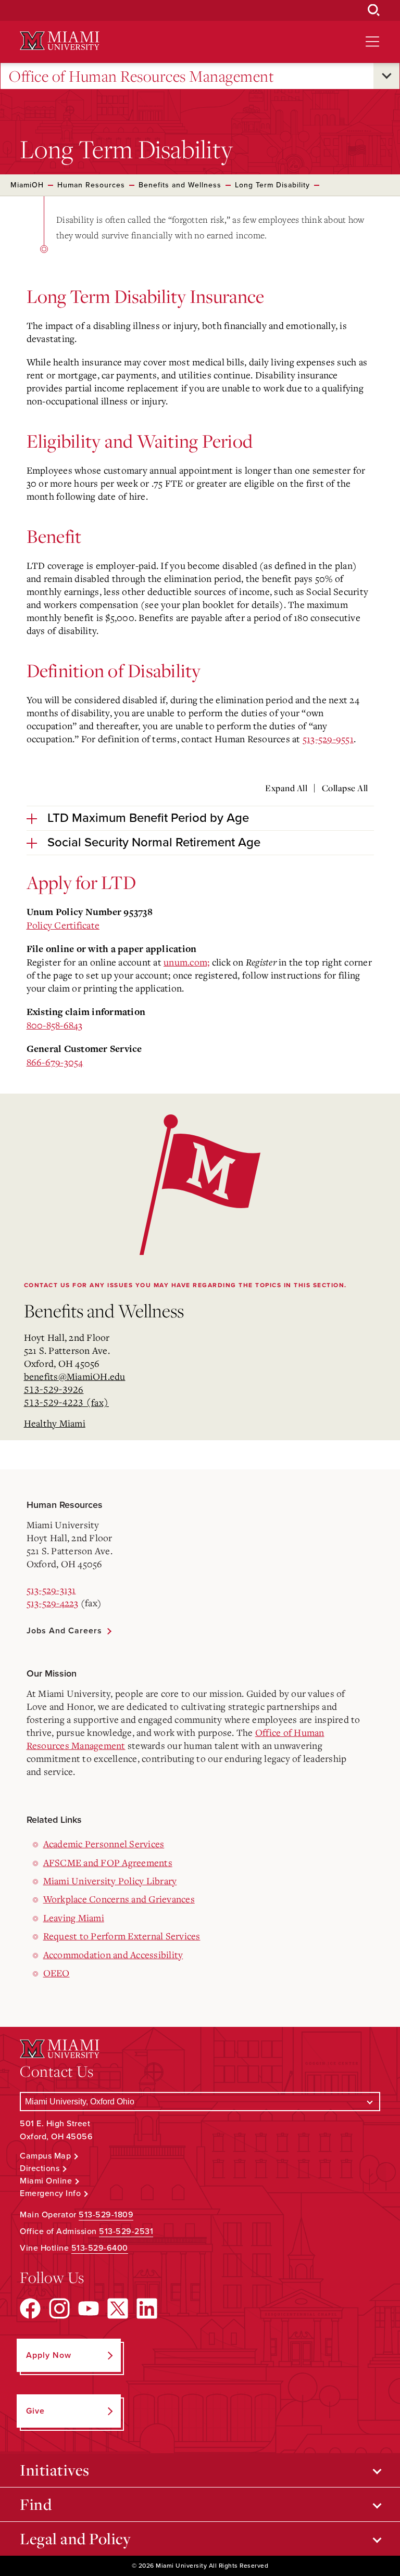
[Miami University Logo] (59, 41)
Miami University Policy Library (110, 1881)
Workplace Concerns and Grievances (119, 1899)
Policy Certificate (63, 925)
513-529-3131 (51, 1590)
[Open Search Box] (374, 10)
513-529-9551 (328, 739)
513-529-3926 (54, 1389)
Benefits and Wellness (180, 185)
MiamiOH (27, 185)
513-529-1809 (106, 2215)
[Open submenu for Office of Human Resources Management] (386, 76)
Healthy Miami (55, 1423)
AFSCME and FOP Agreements (108, 1862)
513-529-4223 (53, 1603)
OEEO (57, 1973)
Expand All (286, 788)
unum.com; (186, 962)
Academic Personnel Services (104, 1844)
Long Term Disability (272, 185)
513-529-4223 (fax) (67, 1402)
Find (36, 2504)
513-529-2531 (126, 2231)
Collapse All (345, 788)
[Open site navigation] (372, 42)
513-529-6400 (100, 2248)
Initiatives (55, 2470)
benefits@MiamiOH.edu (75, 1376)
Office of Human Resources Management (141, 76)
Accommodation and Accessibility (113, 1955)
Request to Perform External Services (122, 1936)
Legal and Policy (75, 2539)
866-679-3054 (55, 1062)
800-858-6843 (55, 1025)
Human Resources (91, 185)
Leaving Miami (74, 1918)
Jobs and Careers (64, 1631)
